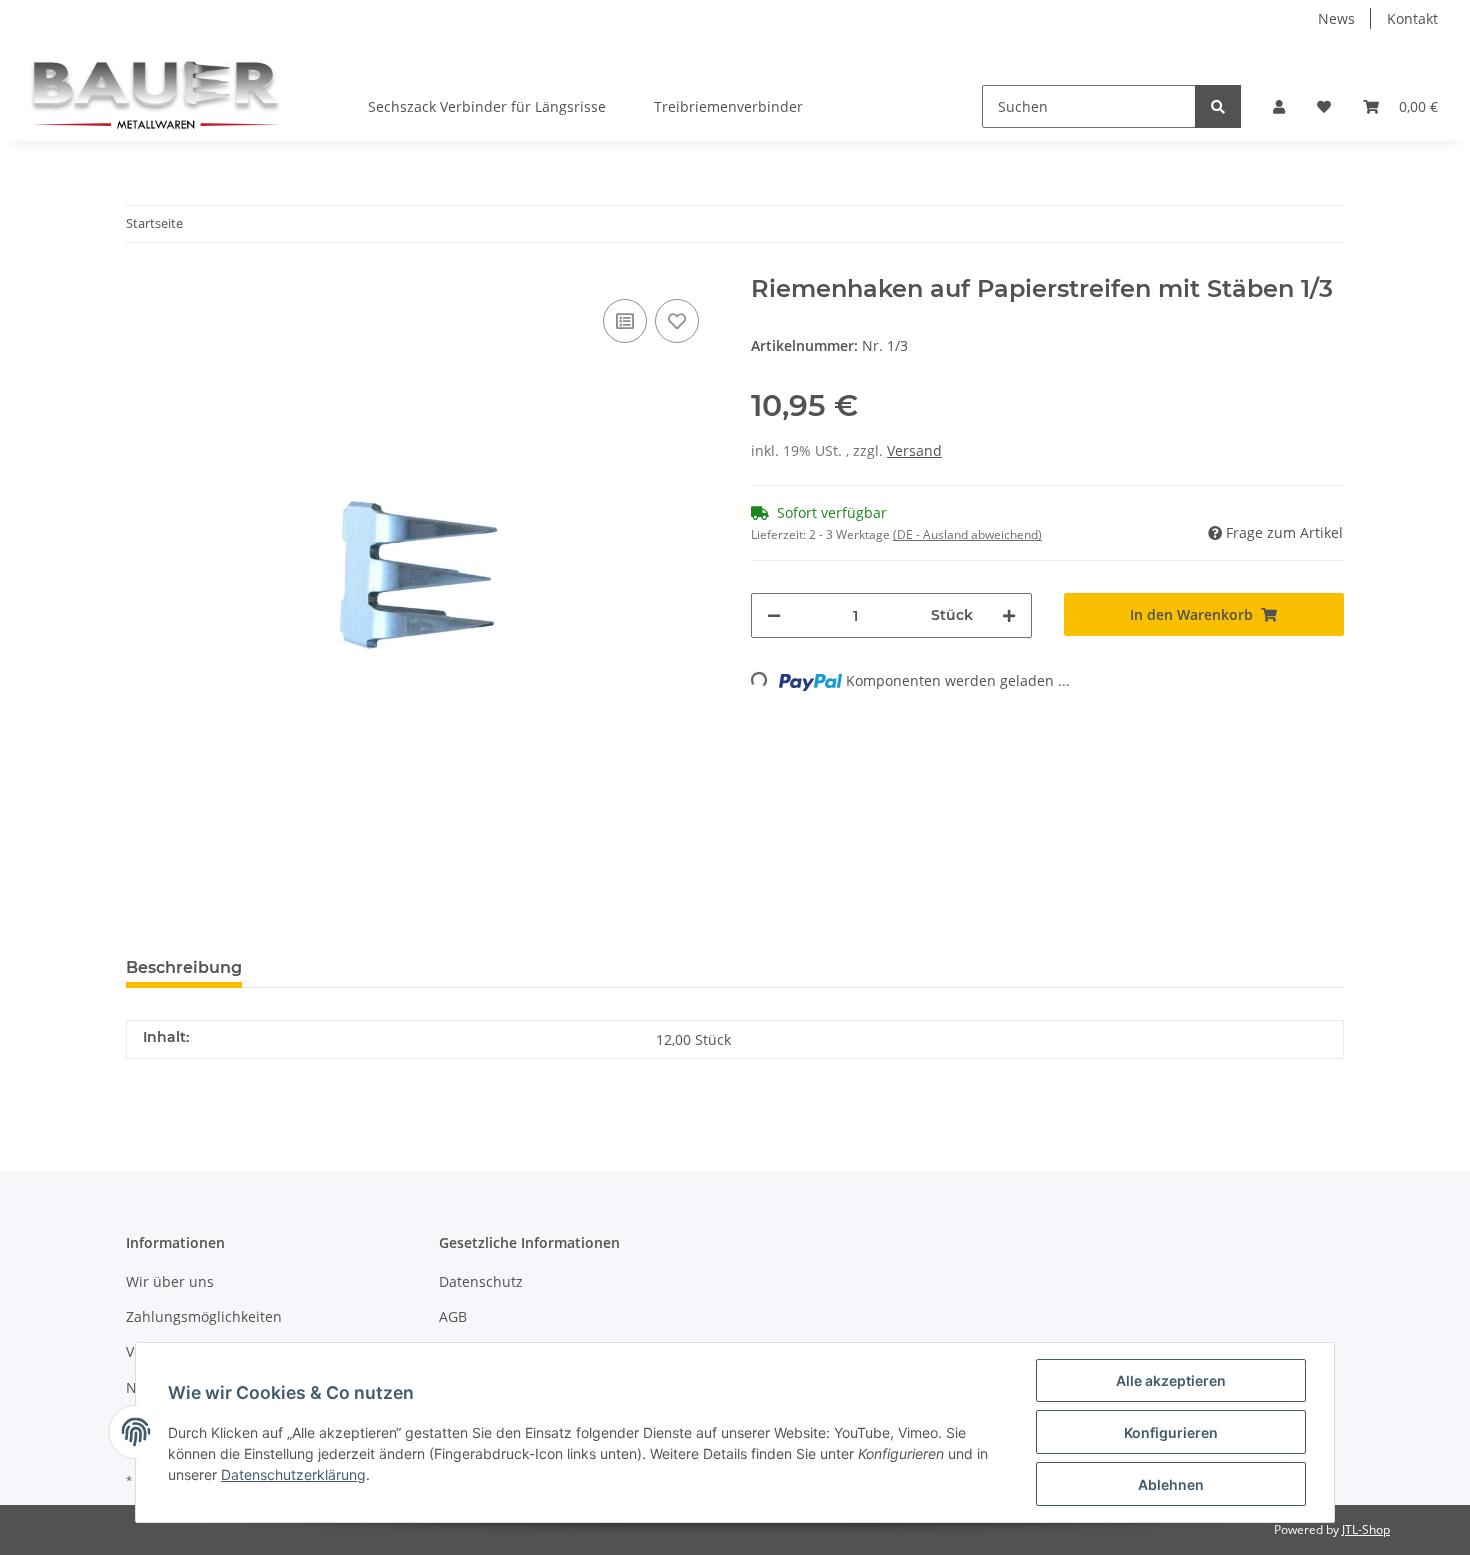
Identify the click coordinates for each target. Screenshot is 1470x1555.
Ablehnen (1171, 1484)
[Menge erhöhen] (1009, 615)
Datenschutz (481, 1281)
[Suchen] (1218, 106)
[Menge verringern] (774, 615)
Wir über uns (170, 1281)
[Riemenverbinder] (156, 89)
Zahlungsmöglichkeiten (204, 1316)
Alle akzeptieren (1171, 1380)
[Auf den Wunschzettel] (677, 321)
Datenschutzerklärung (293, 1474)
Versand (914, 450)
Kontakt (1412, 18)
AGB (453, 1316)
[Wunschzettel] (1324, 106)
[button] (1279, 106)
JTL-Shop (1366, 1529)
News (1336, 18)
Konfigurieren (1171, 1432)
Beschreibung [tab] (184, 967)
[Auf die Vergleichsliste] (625, 321)
